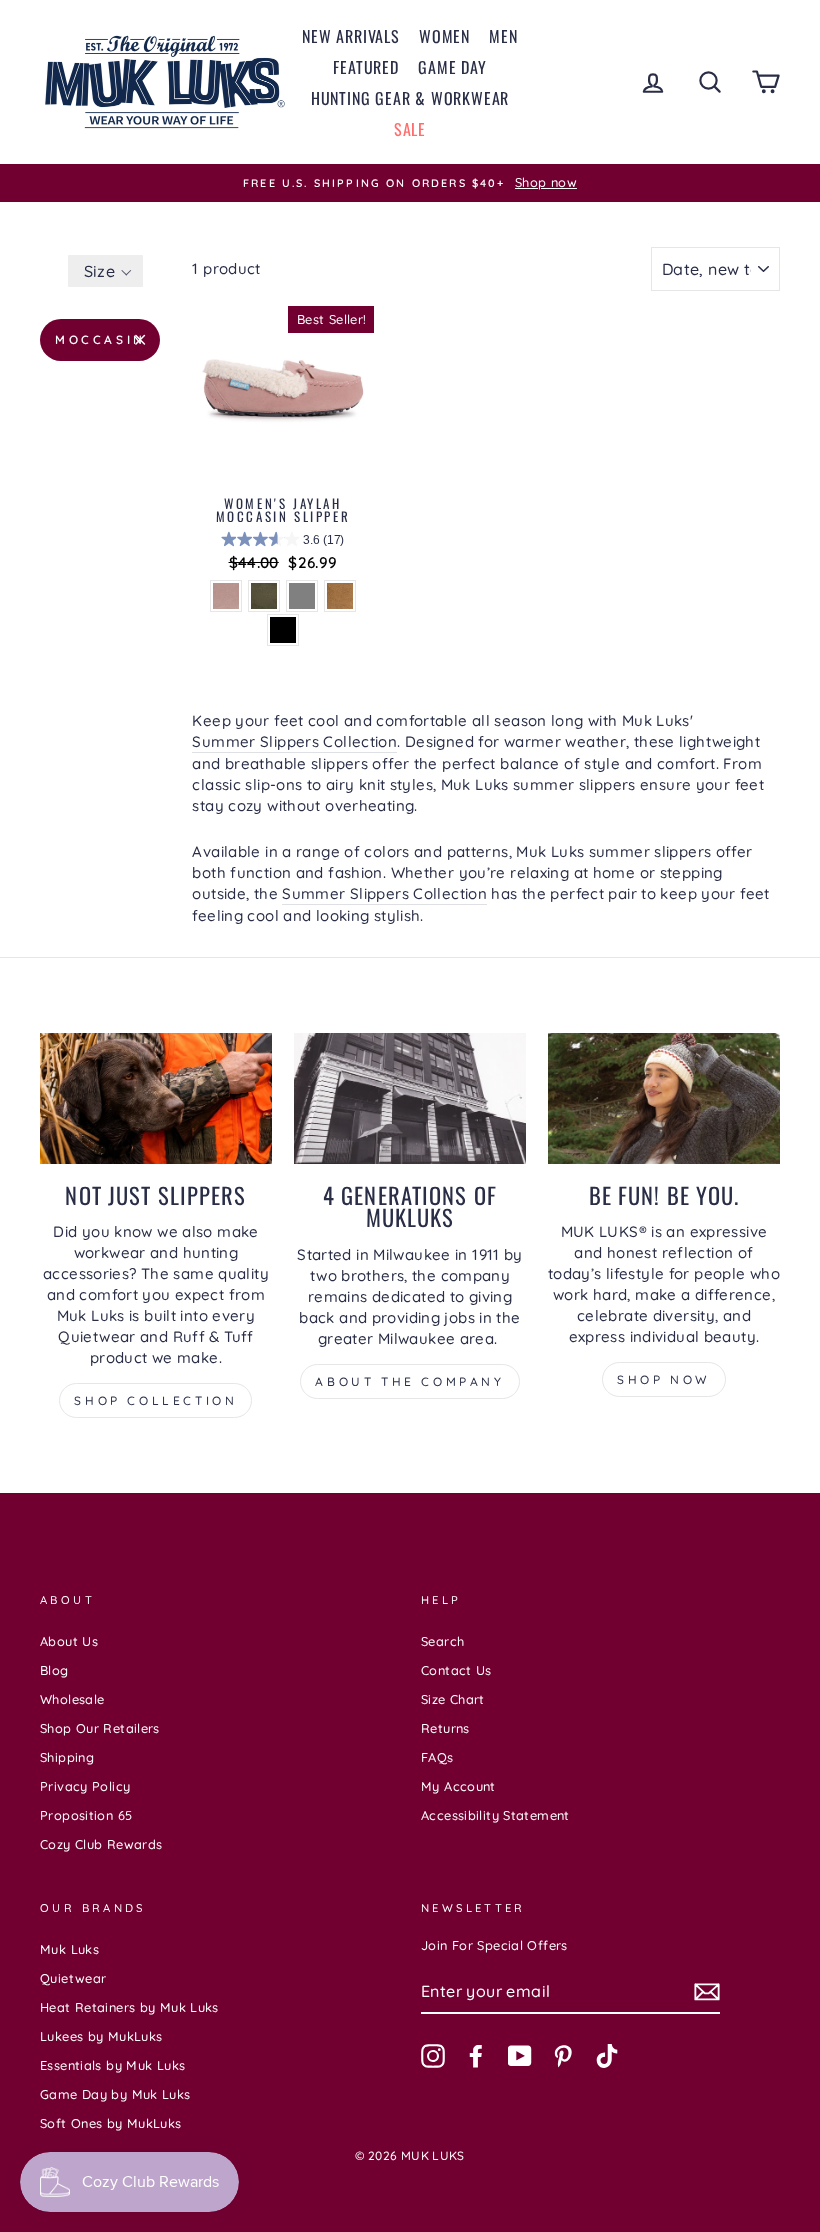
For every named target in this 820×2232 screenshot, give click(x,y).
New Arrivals (351, 36)
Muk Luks (69, 1949)
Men (503, 36)
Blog (54, 1670)
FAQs (437, 1757)
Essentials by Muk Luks (112, 2065)
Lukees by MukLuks (101, 2036)
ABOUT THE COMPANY (409, 1381)
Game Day (452, 67)
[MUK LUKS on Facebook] (476, 2056)
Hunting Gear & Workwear (410, 98)
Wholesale (72, 1699)
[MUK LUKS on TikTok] (607, 2056)
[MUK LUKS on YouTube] (520, 2056)
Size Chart (453, 1699)
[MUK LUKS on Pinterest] (563, 2056)
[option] (410, 183)
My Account (458, 1786)
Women (444, 36)
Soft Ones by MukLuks (111, 2123)
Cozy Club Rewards (101, 1844)
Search (442, 1641)
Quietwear (73, 1978)
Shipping (67, 1757)
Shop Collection (155, 1400)
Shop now (664, 1379)
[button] (105, 271)
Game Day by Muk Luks (115, 2094)
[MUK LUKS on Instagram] (433, 2056)
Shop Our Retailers (100, 1728)
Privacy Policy (85, 1786)
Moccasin (100, 339)
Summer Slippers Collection (294, 741)
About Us (69, 1641)
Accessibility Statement (495, 1815)
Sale (410, 129)
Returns (445, 1728)
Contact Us (456, 1670)
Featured (365, 67)
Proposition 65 (86, 1815)
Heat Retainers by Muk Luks (129, 2007)
